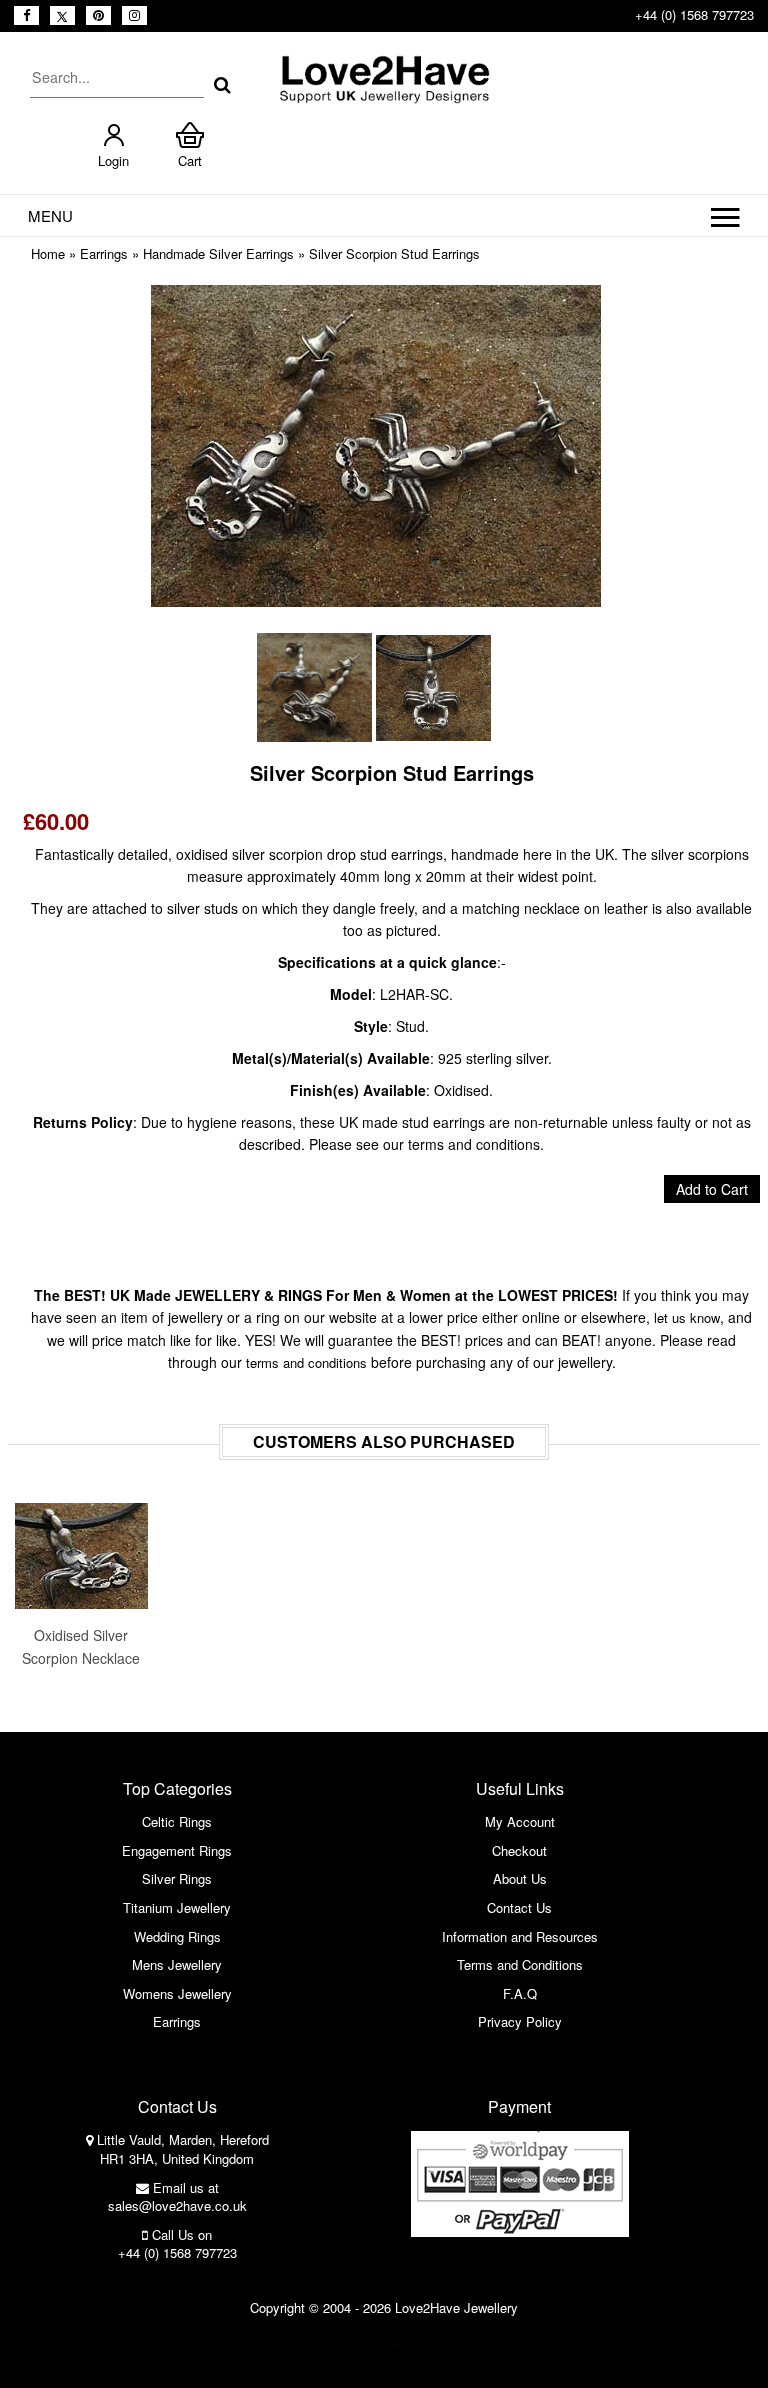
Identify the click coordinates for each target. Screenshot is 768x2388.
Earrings (104, 253)
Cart (190, 160)
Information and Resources (520, 1936)
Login (113, 160)
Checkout (519, 1850)
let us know (687, 1317)
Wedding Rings (177, 1936)
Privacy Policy (520, 2021)
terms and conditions (306, 1362)
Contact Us (519, 1907)
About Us (520, 1878)
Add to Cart (712, 1189)
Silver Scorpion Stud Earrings (394, 253)
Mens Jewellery (177, 1964)
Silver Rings (177, 1878)
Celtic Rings (177, 1821)
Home (48, 253)
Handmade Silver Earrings (218, 253)
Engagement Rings (177, 1850)
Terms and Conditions (520, 1964)
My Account (520, 1821)
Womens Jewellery (177, 1993)
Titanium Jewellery (177, 1907)
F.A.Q (520, 1993)
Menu (50, 215)
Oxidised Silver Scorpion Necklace (81, 1646)
